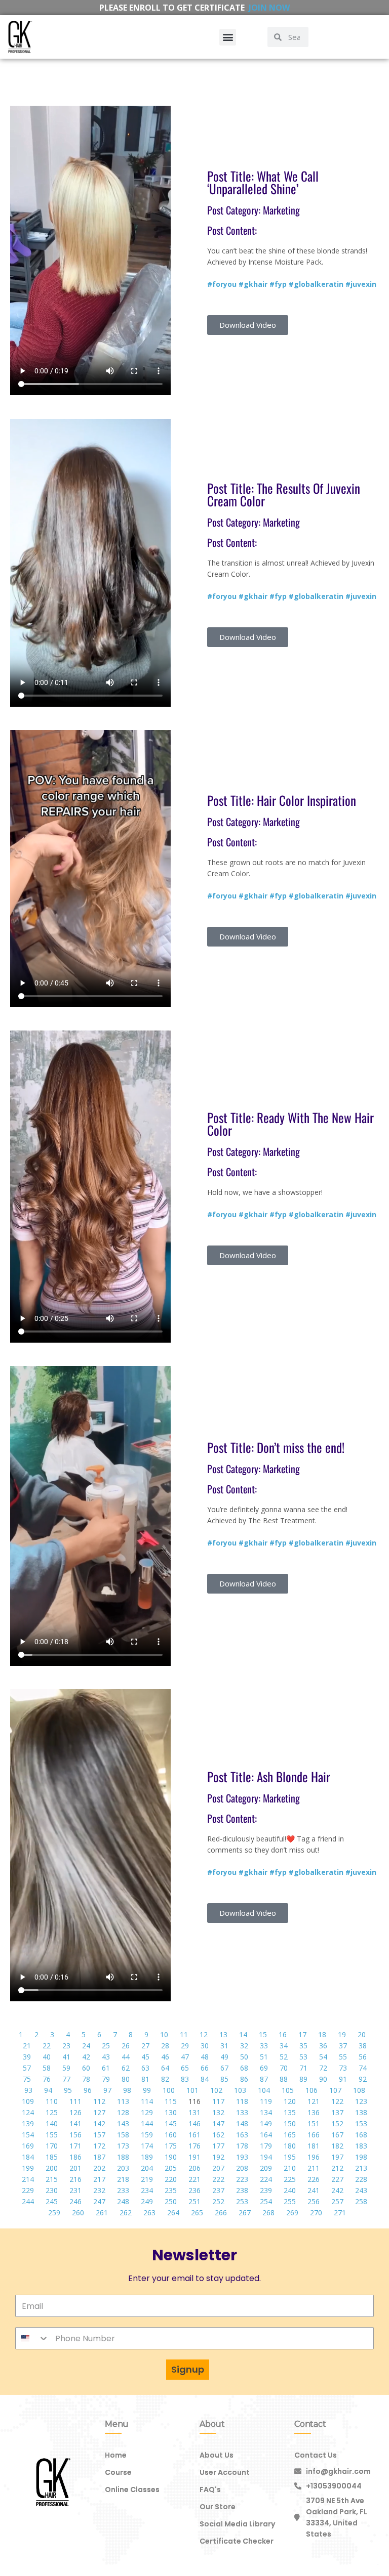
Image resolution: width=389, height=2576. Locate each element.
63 (145, 2068)
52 (284, 2057)
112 (99, 2101)
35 (303, 2046)
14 (243, 2034)
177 (218, 2146)
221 (194, 2179)
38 (363, 2046)
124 (28, 2112)
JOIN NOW (269, 8)
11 (184, 2034)
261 (102, 2213)
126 (75, 2112)
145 (171, 2123)
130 (171, 2112)
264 (173, 2213)
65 (185, 2068)
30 (205, 2046)
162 (218, 2135)
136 (314, 2112)
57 (27, 2068)
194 (266, 2157)
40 (47, 2057)
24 (86, 2046)
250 (171, 2201)
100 (169, 2090)
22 (47, 2046)
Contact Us (316, 2455)
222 (218, 2179)
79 (106, 2079)
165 (290, 2135)
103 (240, 2090)
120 (290, 2101)
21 (27, 2046)
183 (361, 2146)
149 (266, 2123)
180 (290, 2146)
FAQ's (210, 2489)
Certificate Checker (237, 2541)
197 (337, 2157)
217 (99, 2179)
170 (52, 2146)
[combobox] (32, 2338)
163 (242, 2135)
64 (165, 2068)
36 (323, 2046)
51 (264, 2057)
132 (218, 2112)
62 (126, 2068)
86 (244, 2079)
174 (147, 2146)
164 (266, 2135)
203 (123, 2168)
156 (75, 2135)
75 (27, 2079)
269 (292, 2213)
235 (171, 2190)
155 (52, 2135)
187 (99, 2157)
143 (123, 2123)
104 (264, 2090)
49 (224, 2057)
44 (126, 2057)
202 (99, 2168)
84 (205, 2079)
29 (185, 2046)
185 (52, 2157)
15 (263, 2034)
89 (303, 2079)
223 (242, 2179)
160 (171, 2135)
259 (54, 2213)
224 (266, 2179)
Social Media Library (237, 2524)
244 (28, 2201)
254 (266, 2201)
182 (337, 2146)
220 (171, 2179)
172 (99, 2146)
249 (147, 2201)
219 (147, 2179)
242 (337, 2190)
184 (28, 2157)
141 (75, 2123)
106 (312, 2090)
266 (221, 2213)
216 (75, 2179)
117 (218, 2101)
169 (28, 2146)
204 (147, 2168)
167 (337, 2135)
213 (361, 2168)
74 (363, 2068)
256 (314, 2201)
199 (28, 2168)
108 (359, 2090)
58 (47, 2068)
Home (116, 2455)
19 (342, 2034)
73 (343, 2068)
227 (337, 2179)
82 (165, 2079)
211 (314, 2168)
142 (99, 2123)
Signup (188, 2369)
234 (147, 2190)
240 (290, 2190)
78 (86, 2079)
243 (361, 2190)
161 (194, 2135)
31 (224, 2046)
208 (242, 2168)
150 (290, 2123)
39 (27, 2057)
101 (192, 2090)
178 (242, 2146)
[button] (228, 37)
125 (52, 2112)
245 (52, 2201)
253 (242, 2201)
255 (290, 2201)
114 (147, 2101)
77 (66, 2079)
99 (147, 2090)
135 (290, 2112)
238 (242, 2190)
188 (123, 2157)
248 (123, 2201)
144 (147, 2123)
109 (28, 2101)
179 (266, 2146)
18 (322, 2034)
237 (218, 2190)
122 (337, 2101)
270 (316, 2213)
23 (66, 2046)
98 (127, 2090)
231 (75, 2190)
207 (218, 2168)
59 (66, 2068)
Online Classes (132, 2489)
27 (145, 2046)
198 (361, 2157)
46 (165, 2057)
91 (343, 2079)
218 (123, 2179)
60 (86, 2068)
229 (28, 2190)
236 (194, 2190)
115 (171, 2101)
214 (28, 2179)
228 (361, 2179)
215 (52, 2179)
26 (126, 2046)
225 (290, 2179)
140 (52, 2123)
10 (164, 2034)
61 (106, 2068)
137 (337, 2112)
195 (290, 2157)
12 (204, 2034)
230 (52, 2190)
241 (314, 2190)
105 (288, 2090)
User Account (225, 2472)
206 (194, 2168)
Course (118, 2472)
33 (264, 2046)
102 (216, 2090)
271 (340, 2213)
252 (218, 2201)
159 (147, 2135)
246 (75, 2201)
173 (123, 2146)
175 (171, 2146)
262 (126, 2213)
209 (266, 2168)
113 (123, 2101)
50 (244, 2057)
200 (52, 2168)
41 (66, 2057)
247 (99, 2201)
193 (242, 2157)
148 (242, 2123)
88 (284, 2079)
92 (363, 2079)
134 (266, 2112)
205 (171, 2168)
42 (86, 2057)
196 (314, 2157)
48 (205, 2057)
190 (171, 2157)
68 (244, 2068)
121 (314, 2101)
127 (99, 2112)
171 (75, 2146)
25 (106, 2046)
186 (75, 2157)
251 (194, 2201)
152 (337, 2123)
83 (185, 2079)
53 (303, 2057)
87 (264, 2079)
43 (106, 2057)
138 (361, 2112)
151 (314, 2123)
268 (268, 2213)
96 (88, 2090)
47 (185, 2057)
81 (145, 2079)
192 (218, 2157)
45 (145, 2057)
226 (314, 2179)
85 (224, 2079)
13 (223, 2034)
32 (244, 2046)
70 (284, 2068)
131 (194, 2112)
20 (362, 2034)
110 (52, 2101)
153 (361, 2123)
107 (335, 2090)
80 (126, 2079)
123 (361, 2101)
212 (337, 2168)
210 (290, 2168)
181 (314, 2146)
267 (245, 2213)
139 (28, 2123)
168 (361, 2135)
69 (264, 2068)
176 (194, 2146)
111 (75, 2101)
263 (149, 2213)
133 (242, 2112)
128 (123, 2112)
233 (123, 2190)
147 (218, 2123)
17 (302, 2034)
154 (28, 2135)
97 (107, 2090)
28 (165, 2046)
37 (343, 2046)
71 (303, 2068)
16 (283, 2034)
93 (28, 2090)
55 (343, 2057)
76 (47, 2079)
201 (75, 2168)
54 (323, 2057)
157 (99, 2135)
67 (224, 2068)
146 (194, 2123)
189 (147, 2157)
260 (78, 2213)
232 (99, 2190)
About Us (217, 2455)
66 (205, 2068)
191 (194, 2157)
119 (266, 2101)
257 (337, 2201)
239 (266, 2190)
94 (48, 2090)
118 (242, 2101)
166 (314, 2135)
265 (197, 2213)
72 (323, 2068)
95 (68, 2090)
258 (361, 2201)
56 (363, 2057)
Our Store (218, 2507)
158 (123, 2135)
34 (284, 2046)
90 (323, 2079)
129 (147, 2112)
